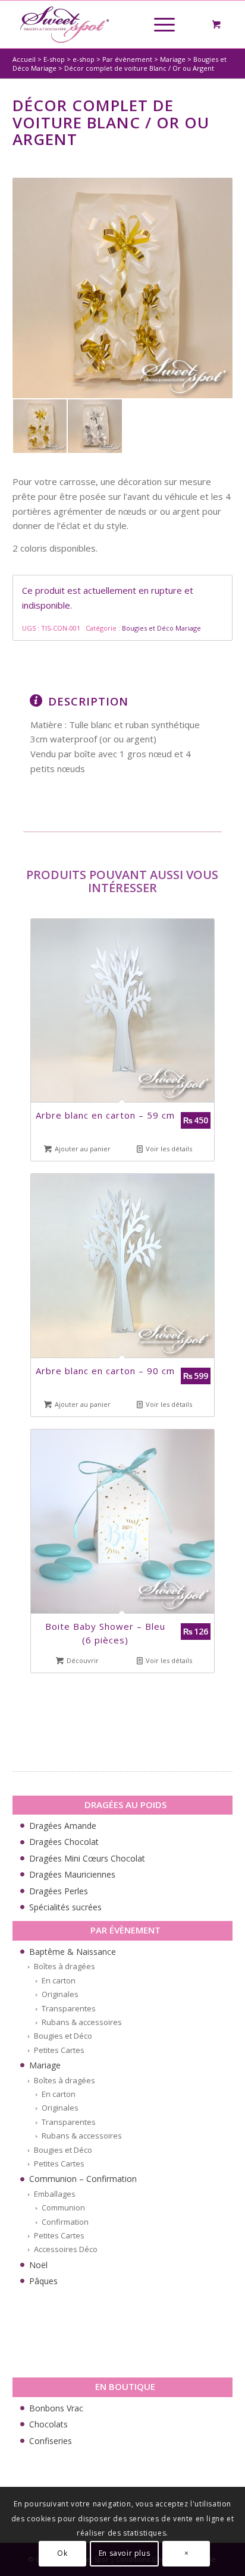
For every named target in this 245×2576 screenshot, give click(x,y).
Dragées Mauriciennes (72, 1874)
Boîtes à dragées (65, 1966)
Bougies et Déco (63, 2036)
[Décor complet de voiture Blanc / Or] (123, 288)
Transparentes (69, 2008)
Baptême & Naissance (73, 1952)
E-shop (54, 59)
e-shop (84, 59)
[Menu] (158, 24)
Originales (60, 1994)
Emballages (55, 2194)
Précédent (48, 1214)
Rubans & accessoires (82, 2022)
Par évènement (127, 59)
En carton (59, 1980)
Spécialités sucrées (65, 1907)
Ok (62, 2553)
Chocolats (48, 2424)
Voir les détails (168, 1149)
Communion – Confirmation (83, 2179)
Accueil (24, 59)
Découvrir (82, 1660)
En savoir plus (124, 2553)
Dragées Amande (63, 1826)
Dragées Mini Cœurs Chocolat (87, 1858)
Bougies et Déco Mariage (161, 628)
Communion (63, 2207)
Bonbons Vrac (56, 2408)
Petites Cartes (59, 2050)
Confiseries (51, 2441)
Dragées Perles (59, 1891)
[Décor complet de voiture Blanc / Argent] (95, 426)
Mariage (173, 59)
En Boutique (125, 2386)
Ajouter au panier (82, 1149)
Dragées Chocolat (64, 1842)
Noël (38, 2265)
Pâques (43, 2281)
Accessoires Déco (66, 2249)
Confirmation (65, 2222)
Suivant (203, 1214)
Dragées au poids (125, 1805)
